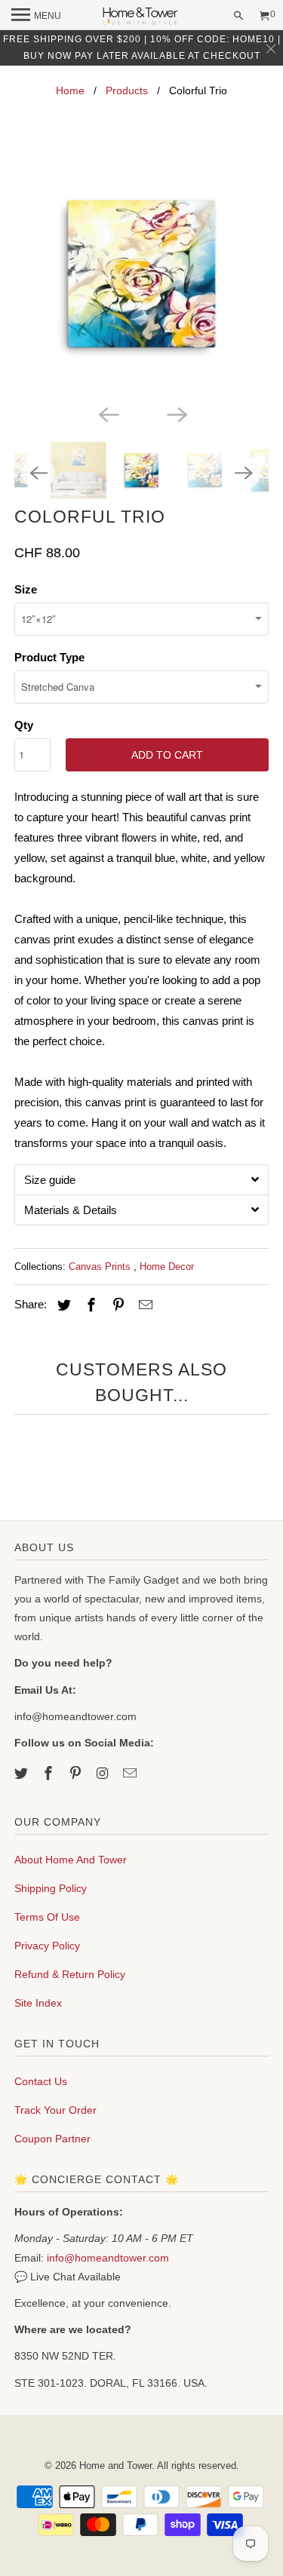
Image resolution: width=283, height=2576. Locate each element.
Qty (24, 725)
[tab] (141, 1179)
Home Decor (167, 1267)
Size (26, 589)
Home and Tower (115, 2466)
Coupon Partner (52, 2139)
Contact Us (41, 2081)
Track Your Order (55, 2110)
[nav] (36, 15)
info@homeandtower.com (108, 2258)
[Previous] (107, 413)
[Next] (176, 413)
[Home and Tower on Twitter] (23, 1774)
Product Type (49, 657)
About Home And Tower (71, 1860)
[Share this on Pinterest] (116, 1305)
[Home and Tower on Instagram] (104, 1774)
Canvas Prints (101, 1267)
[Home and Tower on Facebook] (50, 1774)
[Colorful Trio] (141, 274)
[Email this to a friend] (143, 1305)
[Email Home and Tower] (131, 1774)
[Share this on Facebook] (89, 1305)
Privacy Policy (47, 1946)
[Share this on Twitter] (62, 1305)
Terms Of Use (47, 1917)
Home (70, 90)
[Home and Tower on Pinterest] (77, 1774)
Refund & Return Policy (70, 1974)
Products (127, 90)
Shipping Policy (51, 1888)
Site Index (38, 2003)
